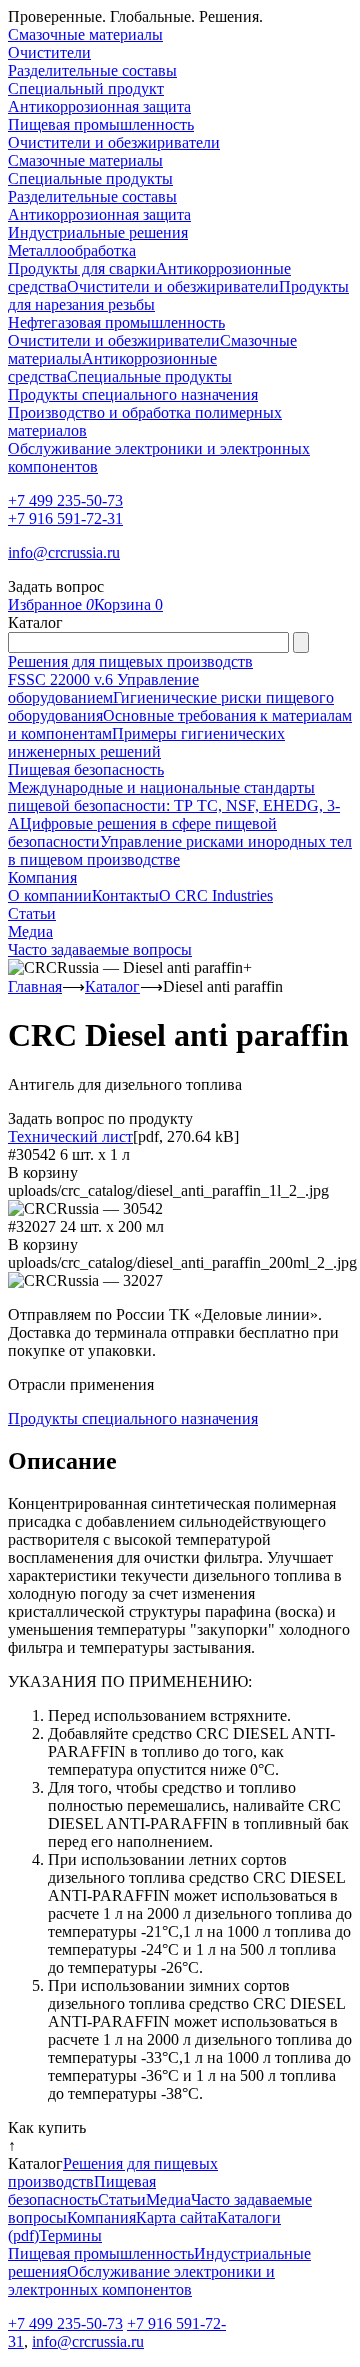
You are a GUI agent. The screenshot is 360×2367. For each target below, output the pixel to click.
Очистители (49, 52)
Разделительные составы (92, 70)
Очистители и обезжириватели (114, 142)
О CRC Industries (216, 895)
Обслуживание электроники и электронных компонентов (141, 2280)
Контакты (125, 895)
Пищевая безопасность (86, 769)
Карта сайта (176, 2217)
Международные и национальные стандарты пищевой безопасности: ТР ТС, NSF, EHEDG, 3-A (174, 805)
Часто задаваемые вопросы (100, 949)
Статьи (32, 913)
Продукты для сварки (82, 268)
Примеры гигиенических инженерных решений (146, 742)
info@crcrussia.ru (64, 552)
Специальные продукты (90, 178)
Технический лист (70, 1136)
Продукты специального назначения (133, 394)
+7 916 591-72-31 (65, 518)
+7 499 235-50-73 (65, 500)
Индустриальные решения (98, 232)
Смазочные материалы (85, 34)
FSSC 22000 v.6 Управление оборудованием (103, 688)
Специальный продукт (86, 88)
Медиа (30, 931)
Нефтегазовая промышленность (116, 322)
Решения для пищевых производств (130, 661)
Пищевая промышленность (101, 124)
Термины (70, 2235)
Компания (42, 877)
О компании (50, 895)
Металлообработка (72, 250)
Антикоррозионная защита (99, 106)
